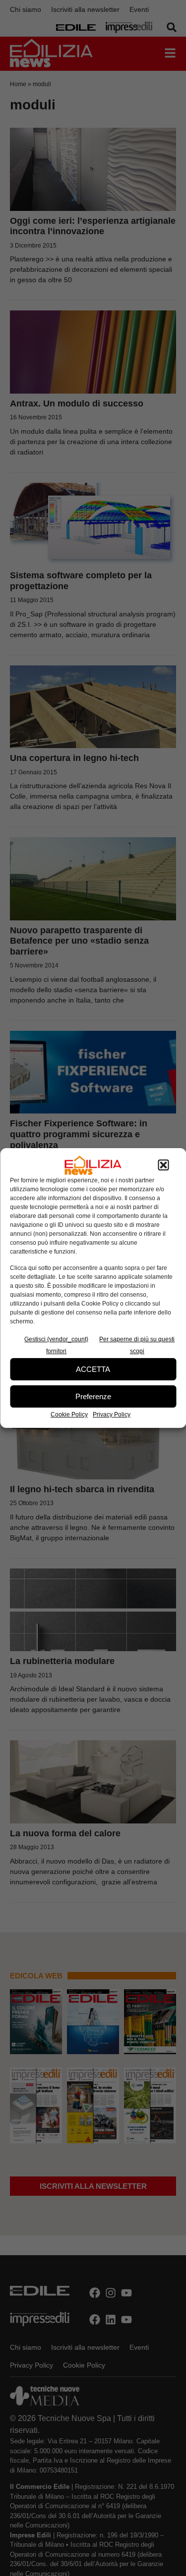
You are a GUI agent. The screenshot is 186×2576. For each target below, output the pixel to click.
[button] (163, 1165)
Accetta (93, 1369)
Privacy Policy (112, 1414)
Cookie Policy (69, 1414)
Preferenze (93, 1396)
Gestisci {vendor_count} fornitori (56, 1345)
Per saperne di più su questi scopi (137, 1345)
